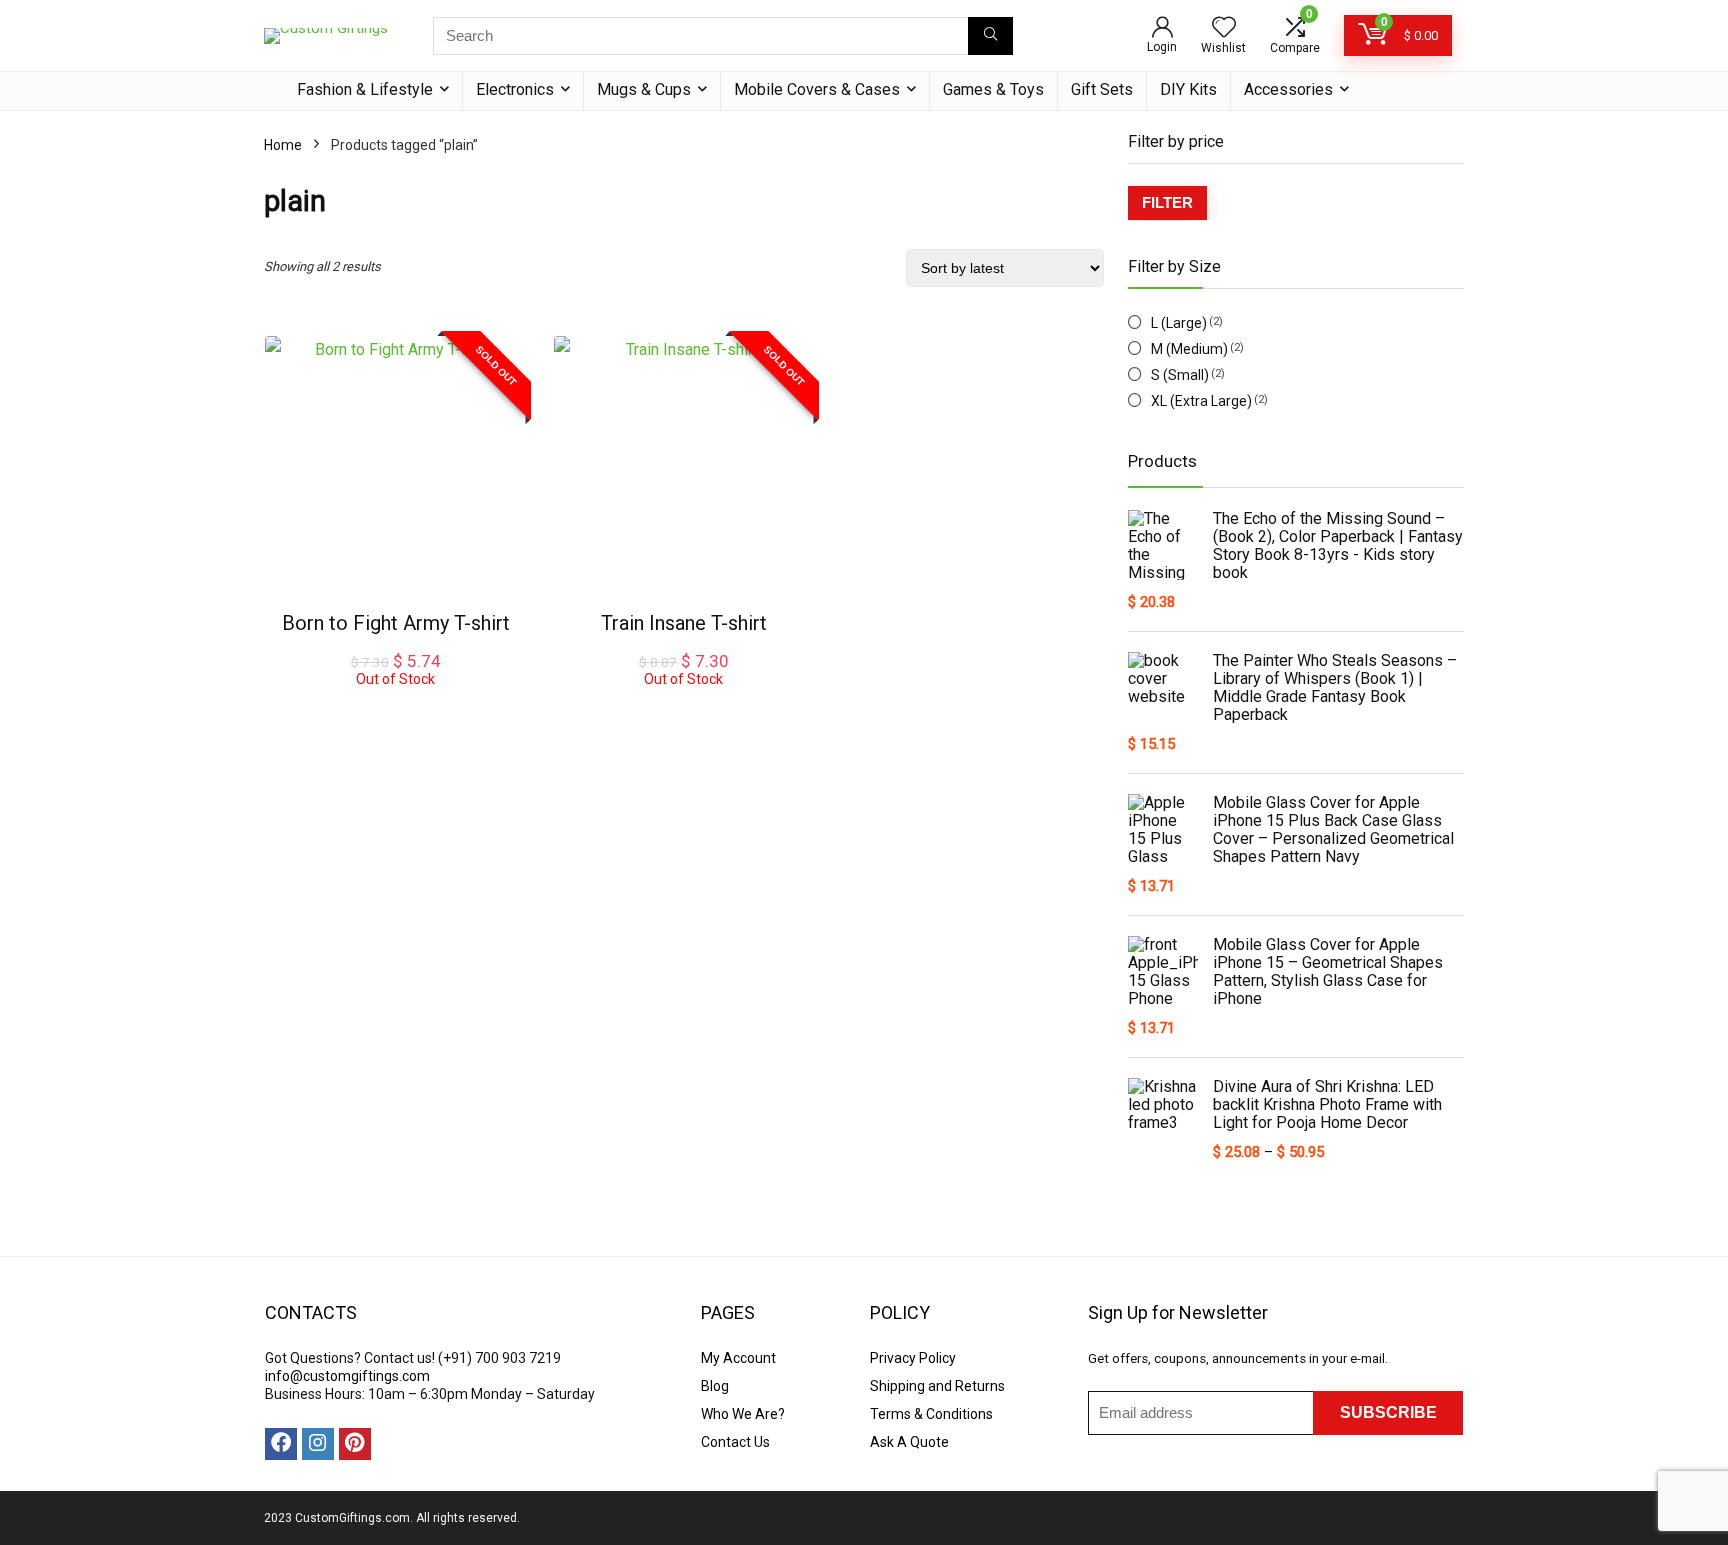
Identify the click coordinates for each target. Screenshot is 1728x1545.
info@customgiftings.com (347, 1376)
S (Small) (1180, 375)
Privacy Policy (913, 1358)
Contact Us (735, 1442)
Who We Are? (743, 1414)
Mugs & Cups (644, 89)
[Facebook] (281, 1444)
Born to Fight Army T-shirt (396, 623)
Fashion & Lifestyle (365, 89)
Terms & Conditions (931, 1414)
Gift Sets (1102, 89)
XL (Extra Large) (1201, 401)
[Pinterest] (355, 1444)
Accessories (1288, 89)
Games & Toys (993, 89)
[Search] (990, 36)
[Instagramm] (318, 1444)
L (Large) (1179, 323)
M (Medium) (1189, 349)
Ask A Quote (909, 1442)
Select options (396, 707)
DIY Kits (1188, 89)
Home (283, 145)
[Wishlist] (1224, 29)
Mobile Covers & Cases (817, 89)
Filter (1167, 202)
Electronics (515, 89)
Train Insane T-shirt (684, 623)
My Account (738, 1358)
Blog (715, 1386)
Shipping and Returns (937, 1386)
